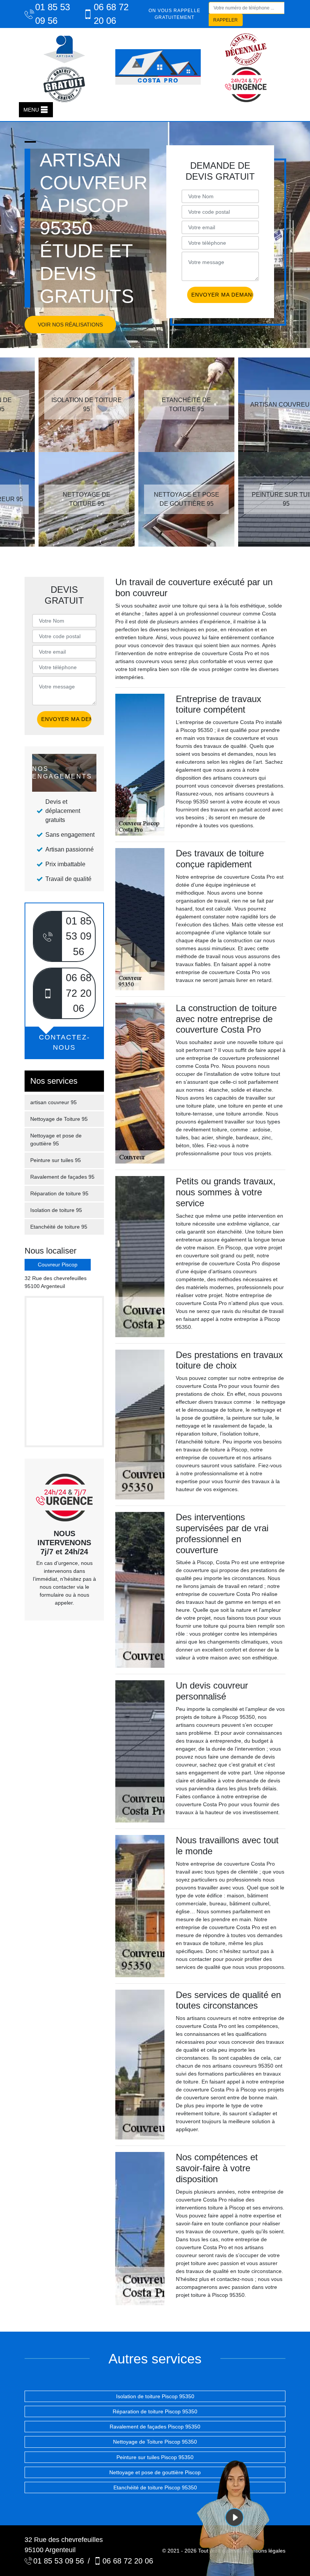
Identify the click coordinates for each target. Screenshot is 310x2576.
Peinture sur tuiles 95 (56, 1160)
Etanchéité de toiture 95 (59, 1227)
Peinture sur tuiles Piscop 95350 (155, 2457)
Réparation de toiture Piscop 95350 (155, 2411)
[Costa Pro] (158, 67)
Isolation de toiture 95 (56, 1210)
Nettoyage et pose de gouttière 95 (56, 1140)
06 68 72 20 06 (111, 14)
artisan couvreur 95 (53, 1102)
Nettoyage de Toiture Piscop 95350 (155, 2442)
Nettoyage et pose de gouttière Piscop (155, 2472)
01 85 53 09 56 (53, 14)
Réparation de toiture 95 (59, 1193)
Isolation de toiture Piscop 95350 (155, 2396)
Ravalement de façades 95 (62, 1177)
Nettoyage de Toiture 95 (59, 1119)
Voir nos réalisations (70, 325)
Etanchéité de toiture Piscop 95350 (155, 2487)
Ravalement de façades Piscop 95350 (155, 2427)
